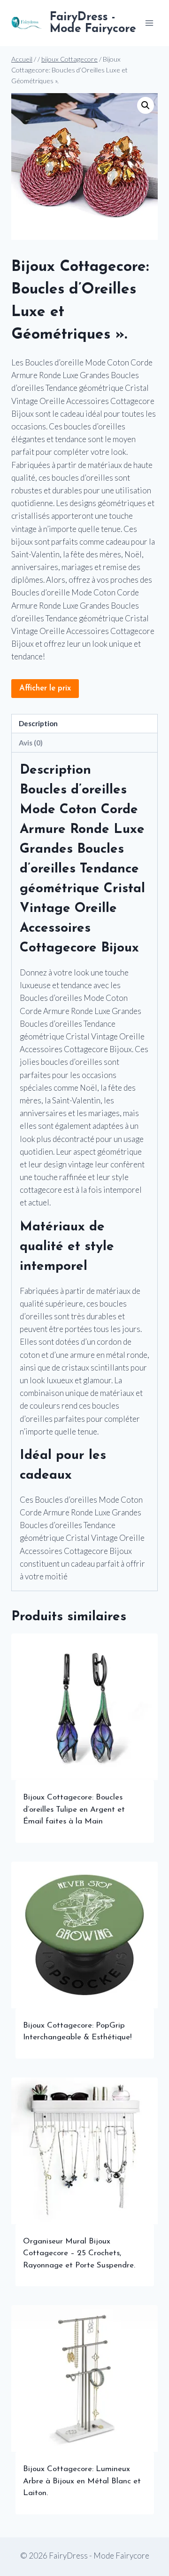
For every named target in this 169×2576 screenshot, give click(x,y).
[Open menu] (149, 23)
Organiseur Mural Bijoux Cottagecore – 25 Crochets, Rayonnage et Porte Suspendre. (79, 2253)
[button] (146, 105)
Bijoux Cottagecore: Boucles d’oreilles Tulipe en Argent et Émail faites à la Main (74, 1809)
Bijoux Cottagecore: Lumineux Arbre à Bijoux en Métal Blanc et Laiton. (82, 2481)
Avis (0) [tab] (31, 743)
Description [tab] (38, 723)
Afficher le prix (45, 688)
